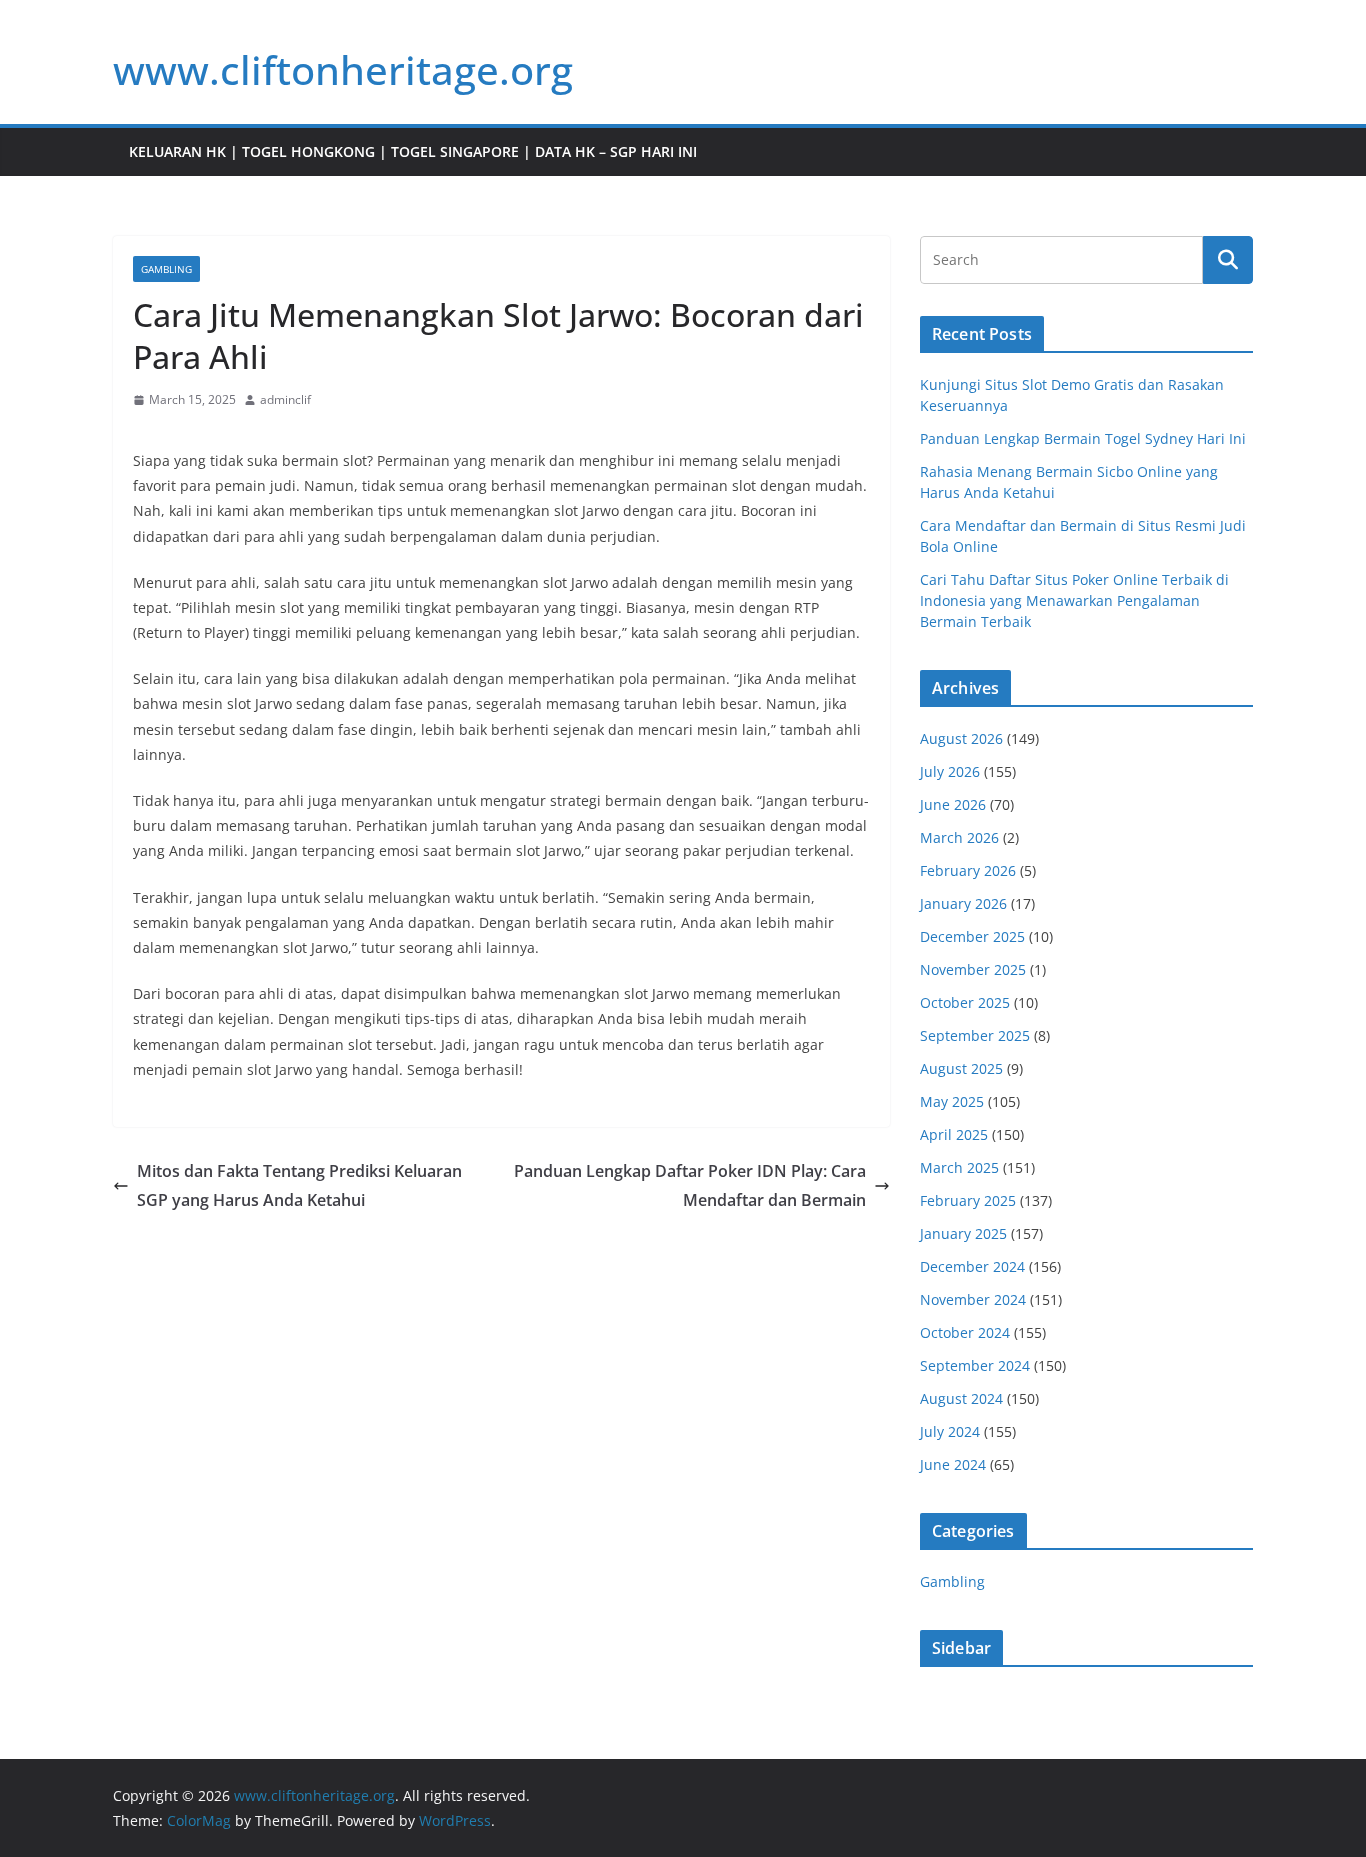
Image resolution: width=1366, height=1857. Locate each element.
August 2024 (961, 1398)
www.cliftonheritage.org (343, 69)
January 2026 (963, 903)
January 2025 (963, 1233)
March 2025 (959, 1167)
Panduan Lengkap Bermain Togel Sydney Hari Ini (1083, 438)
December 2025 (972, 936)
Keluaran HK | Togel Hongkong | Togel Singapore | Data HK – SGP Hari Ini (413, 151)
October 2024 (965, 1332)
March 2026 (959, 837)
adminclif (285, 399)
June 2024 (953, 1464)
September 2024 (975, 1365)
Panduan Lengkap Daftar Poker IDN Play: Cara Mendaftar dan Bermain (690, 1185)
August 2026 (961, 738)
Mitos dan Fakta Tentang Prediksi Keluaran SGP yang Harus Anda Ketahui (299, 1185)
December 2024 (972, 1266)
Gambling (166, 269)
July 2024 (950, 1431)
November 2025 (973, 969)
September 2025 (975, 1035)
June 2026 (953, 804)
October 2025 (965, 1002)
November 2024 (973, 1299)
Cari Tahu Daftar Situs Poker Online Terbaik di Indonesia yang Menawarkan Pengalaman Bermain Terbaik (1074, 600)
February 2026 (968, 870)
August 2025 (961, 1068)
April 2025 (954, 1134)
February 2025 (968, 1200)
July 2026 (950, 771)
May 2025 (952, 1101)
